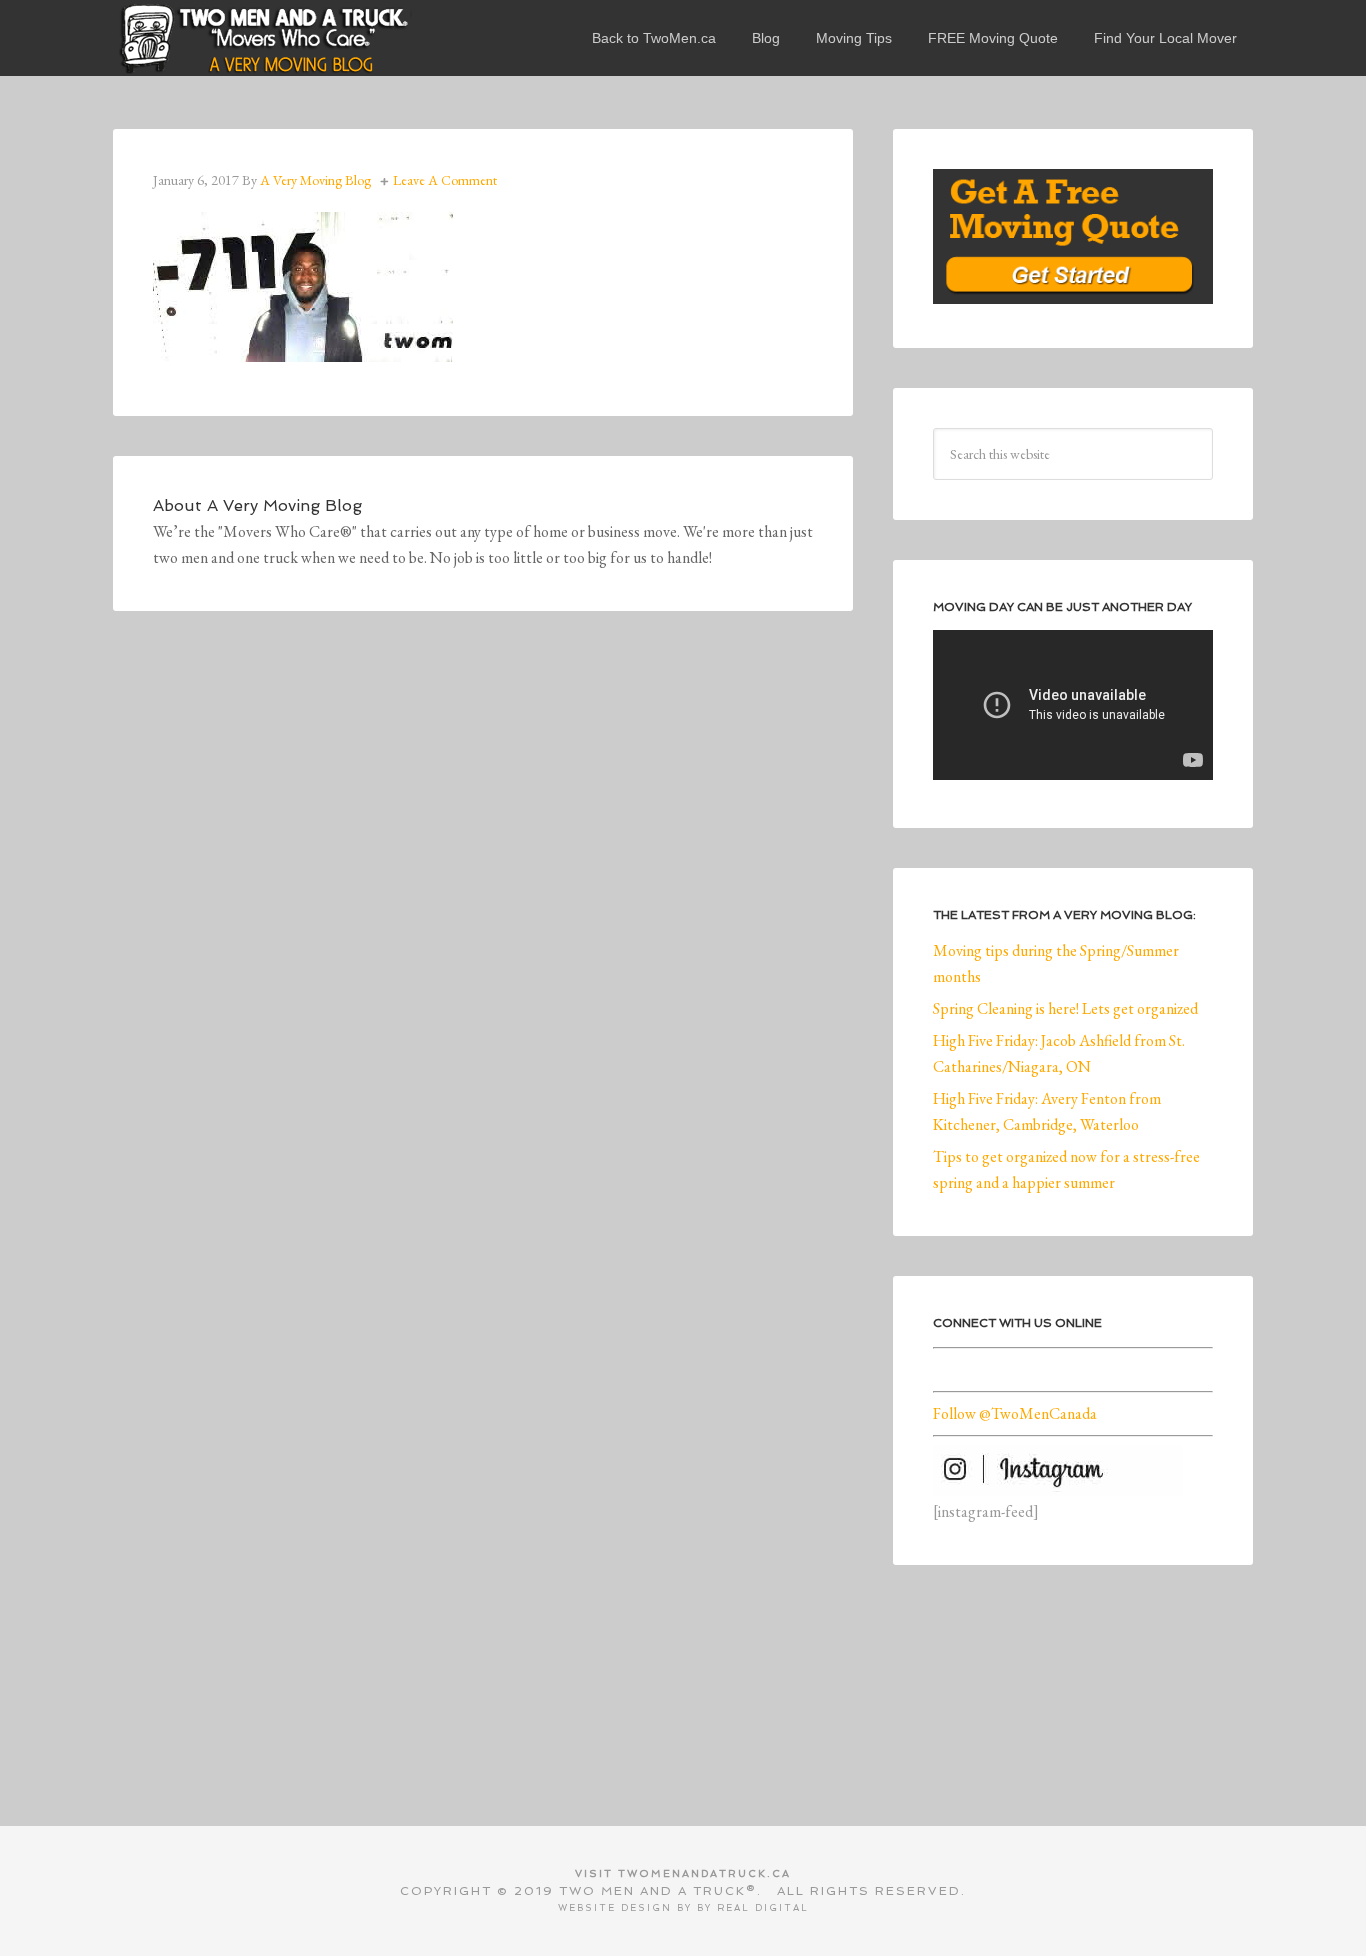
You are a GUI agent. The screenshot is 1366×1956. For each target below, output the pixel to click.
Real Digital (763, 1908)
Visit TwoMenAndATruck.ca (683, 1873)
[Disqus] (483, 927)
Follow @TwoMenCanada (1015, 1413)
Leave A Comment (445, 180)
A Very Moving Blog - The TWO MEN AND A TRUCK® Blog (263, 38)
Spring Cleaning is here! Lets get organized (1065, 1008)
